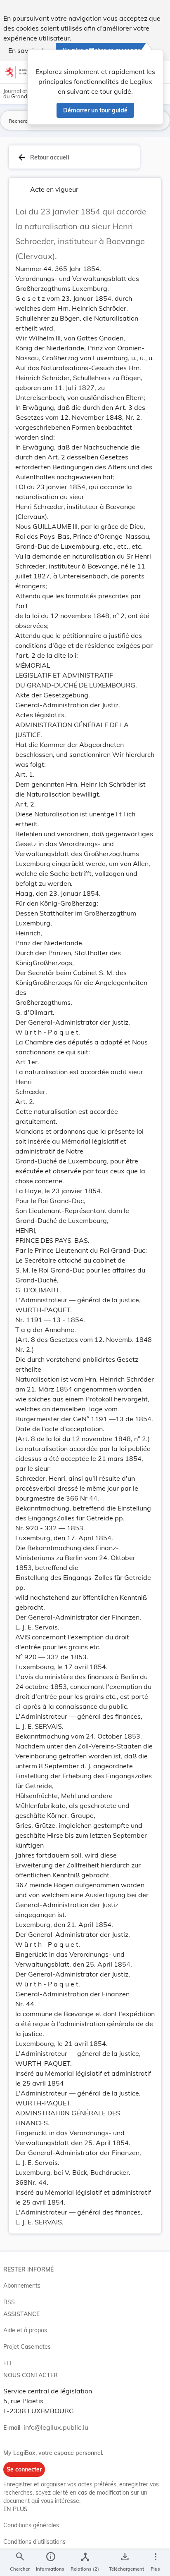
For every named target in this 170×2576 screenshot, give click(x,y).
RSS (9, 2302)
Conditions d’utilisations (34, 2542)
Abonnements (22, 2286)
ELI (7, 2363)
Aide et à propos (25, 2330)
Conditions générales (31, 2525)
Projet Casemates (27, 2347)
